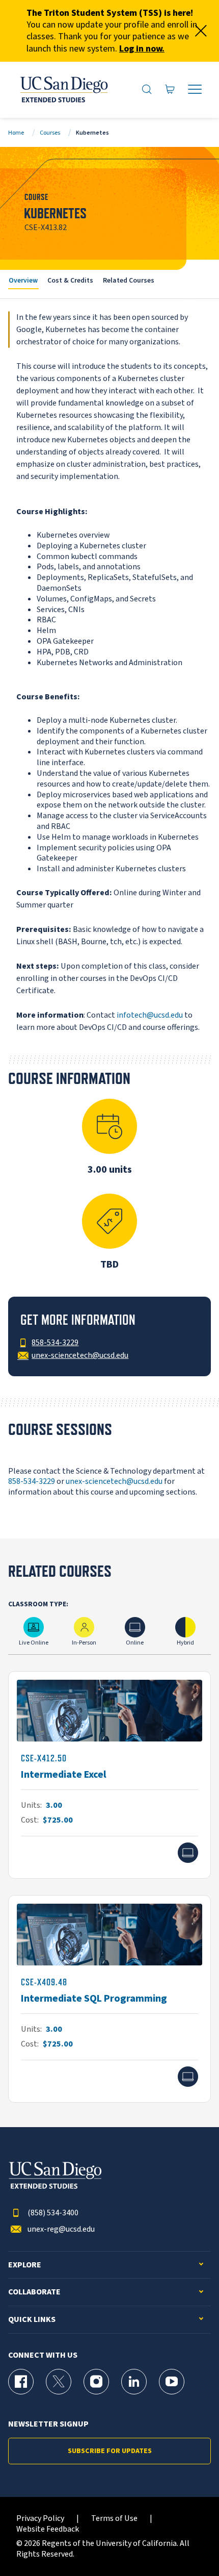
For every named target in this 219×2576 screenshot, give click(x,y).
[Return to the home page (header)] (63, 90)
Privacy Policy (40, 2519)
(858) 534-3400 (53, 2213)
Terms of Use (114, 2519)
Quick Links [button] (32, 2320)
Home (16, 133)
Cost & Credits (70, 280)
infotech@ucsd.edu (150, 1015)
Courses (50, 133)
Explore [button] (25, 2265)
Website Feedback (48, 2529)
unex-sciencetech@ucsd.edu (114, 1481)
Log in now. (142, 49)
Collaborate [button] (34, 2292)
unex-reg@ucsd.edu (61, 2229)
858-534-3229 (32, 1481)
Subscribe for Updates (110, 2451)
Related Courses (129, 280)
